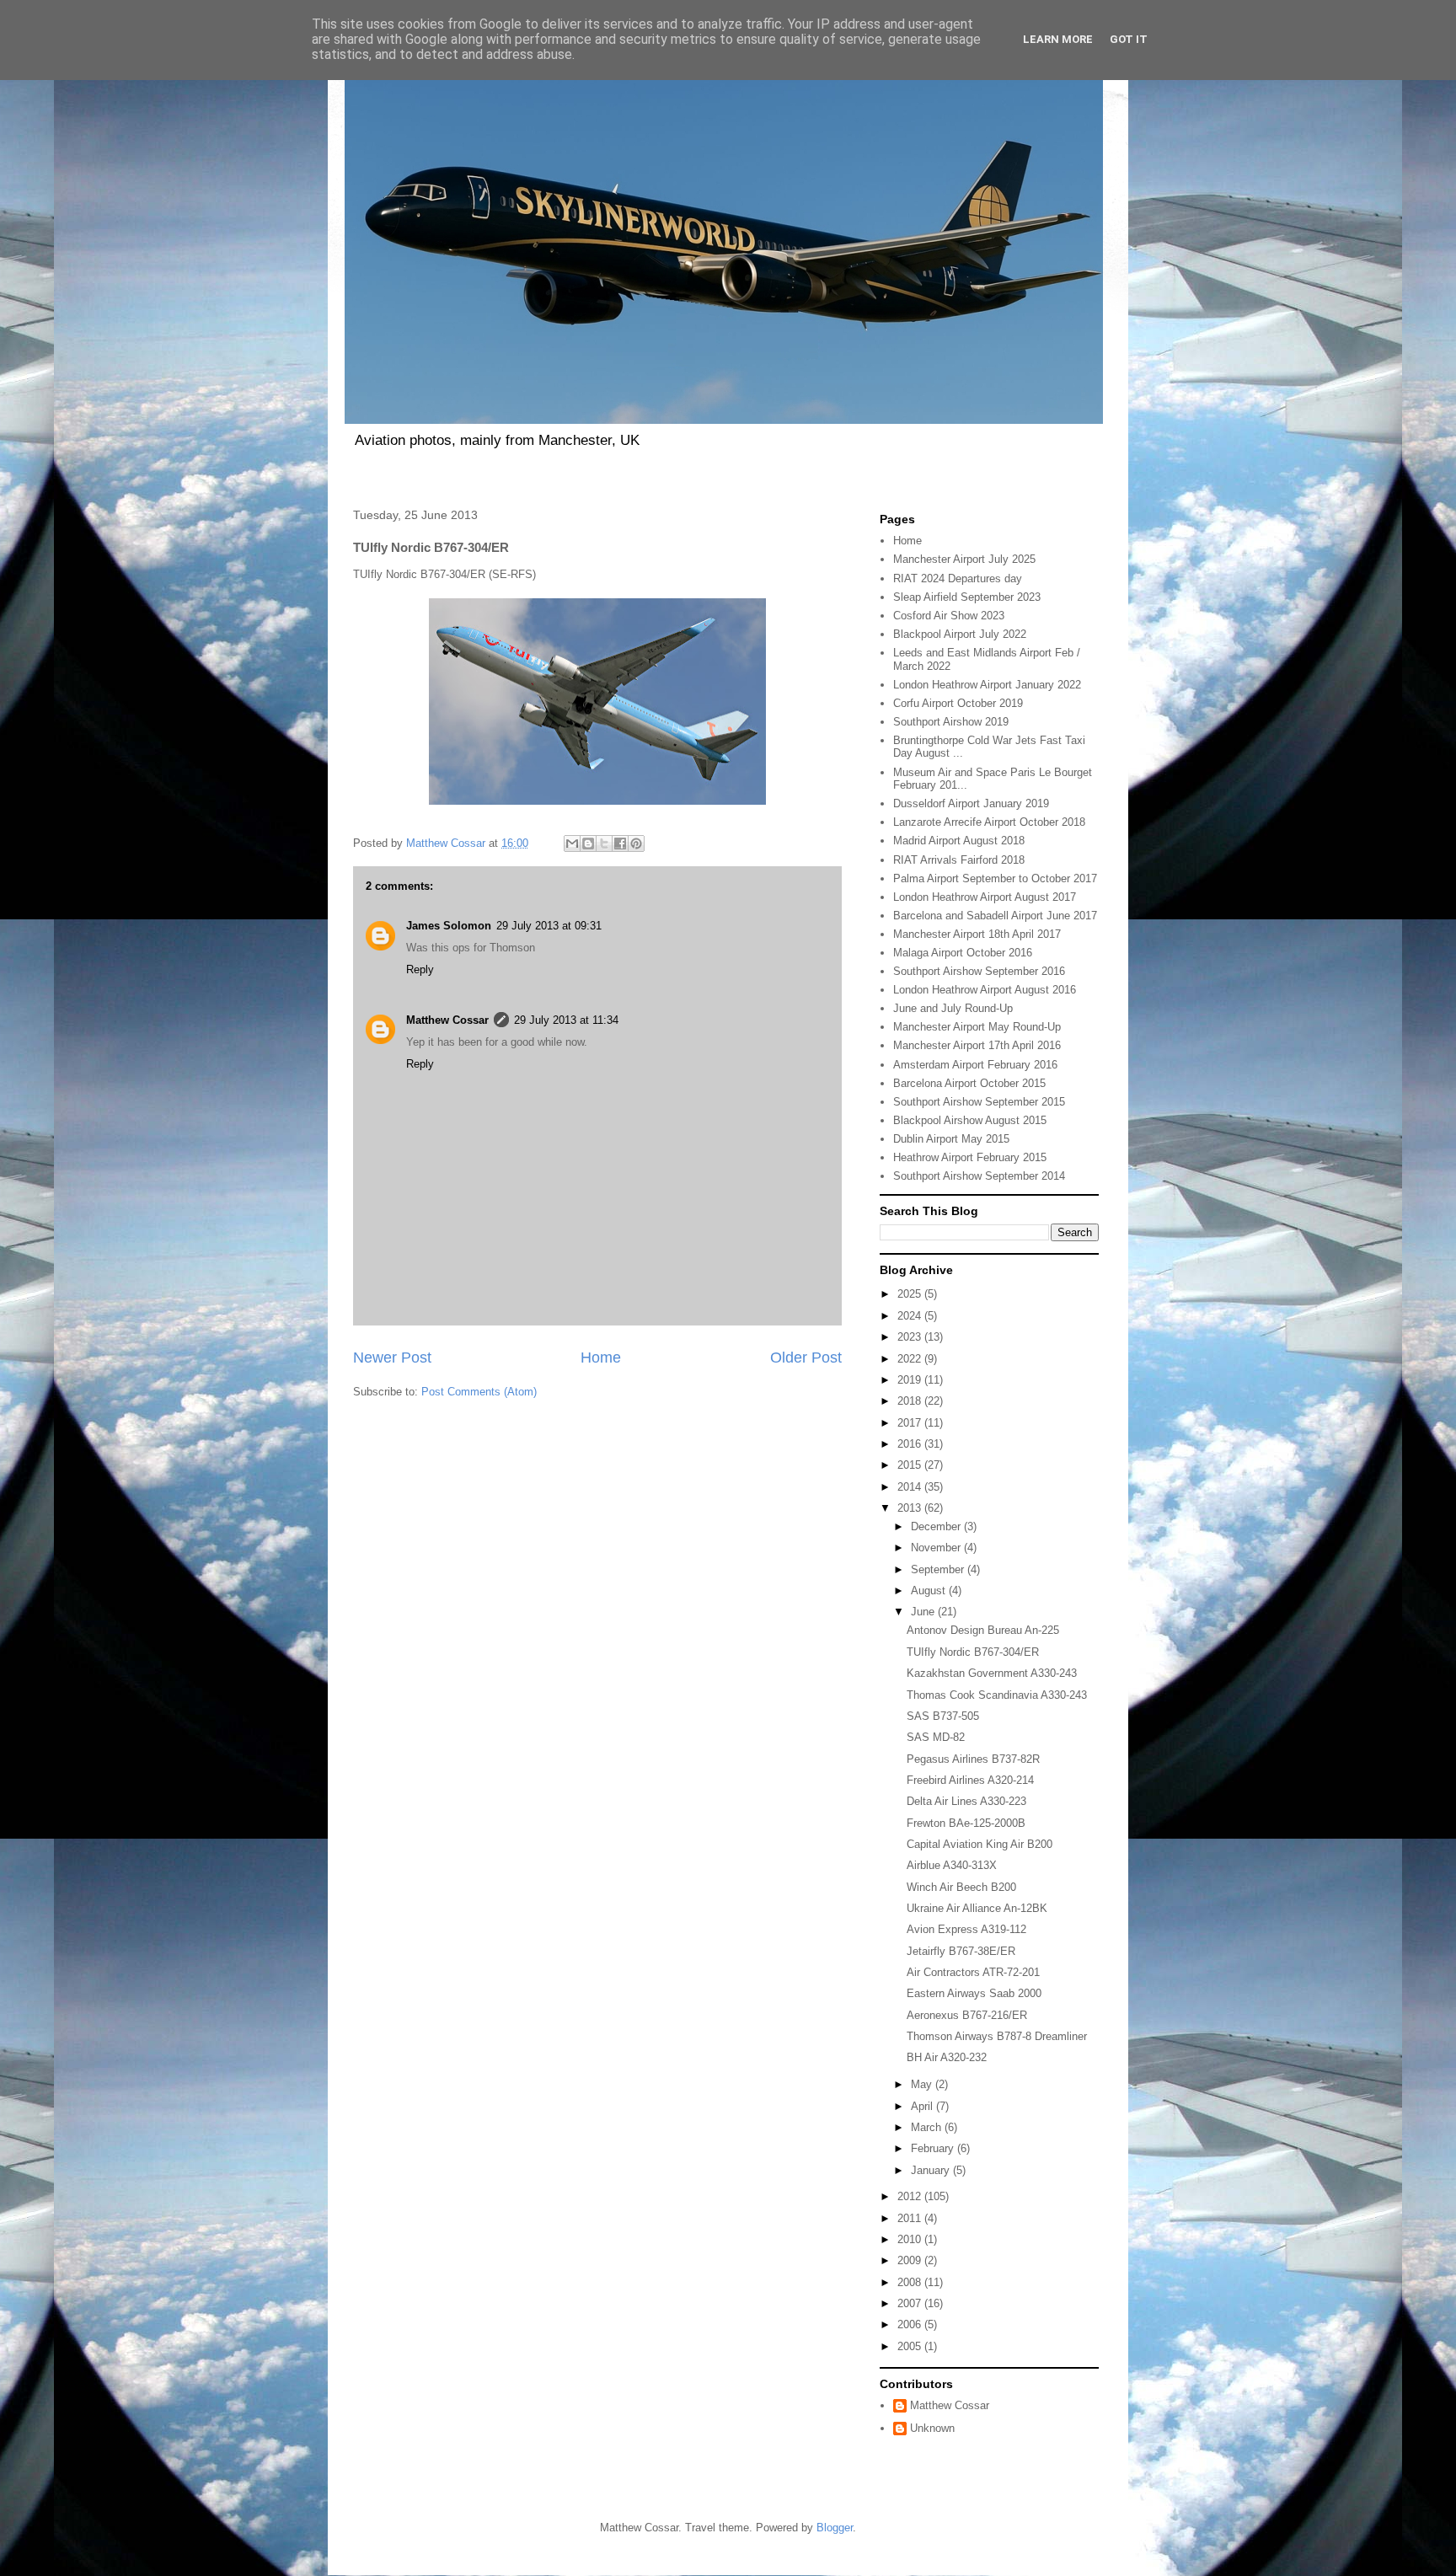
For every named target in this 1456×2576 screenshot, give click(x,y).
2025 (911, 1294)
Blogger (835, 2528)
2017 (911, 1423)
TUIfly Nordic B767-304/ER (973, 1652)
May (923, 2084)
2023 (911, 1337)
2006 (911, 2324)
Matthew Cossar (447, 1020)
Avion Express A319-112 (966, 1929)
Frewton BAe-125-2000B (966, 1823)
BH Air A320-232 (947, 2057)
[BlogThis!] (588, 843)
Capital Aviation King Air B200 (980, 1844)
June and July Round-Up (953, 1008)
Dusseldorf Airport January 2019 (971, 803)
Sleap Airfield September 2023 (967, 597)
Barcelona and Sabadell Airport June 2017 (995, 916)
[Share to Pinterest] (636, 843)
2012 (911, 2196)
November (937, 1548)
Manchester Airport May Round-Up (977, 1027)
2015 (911, 1465)
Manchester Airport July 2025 (964, 559)
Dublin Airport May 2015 (951, 1139)
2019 (911, 1380)
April (923, 2106)
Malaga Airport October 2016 (963, 953)
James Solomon (449, 926)
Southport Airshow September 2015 (979, 1102)
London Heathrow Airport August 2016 (985, 990)
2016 (911, 1444)
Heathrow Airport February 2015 (970, 1157)
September (939, 1569)
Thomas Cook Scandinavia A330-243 (997, 1695)
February (934, 2148)
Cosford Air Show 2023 (949, 616)
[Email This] (572, 843)
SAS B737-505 (943, 1716)
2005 (911, 2346)
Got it (1129, 39)
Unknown (932, 2428)
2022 (911, 1359)
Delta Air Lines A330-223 (966, 1801)
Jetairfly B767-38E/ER (961, 1951)
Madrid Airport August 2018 (959, 841)
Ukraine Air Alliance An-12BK (977, 1908)
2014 (911, 1487)
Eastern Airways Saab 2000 (974, 1993)
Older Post (806, 1358)
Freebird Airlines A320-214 (970, 1780)
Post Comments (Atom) (479, 1392)
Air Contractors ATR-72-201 (973, 1972)
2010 (911, 2239)
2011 (911, 2218)
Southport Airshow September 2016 (979, 971)
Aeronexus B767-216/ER (967, 2015)
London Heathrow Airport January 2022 (987, 685)
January (932, 2170)
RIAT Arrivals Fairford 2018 (959, 860)
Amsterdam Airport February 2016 (975, 1065)
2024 (911, 1316)
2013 (911, 1508)
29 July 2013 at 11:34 (566, 1020)
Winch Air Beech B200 (961, 1887)
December (937, 1526)
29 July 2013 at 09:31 (549, 926)
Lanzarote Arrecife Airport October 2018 (989, 822)
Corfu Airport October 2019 (958, 703)
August (930, 1591)
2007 (911, 2303)
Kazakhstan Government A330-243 (992, 1673)
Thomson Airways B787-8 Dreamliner (997, 2036)
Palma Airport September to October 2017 (995, 878)
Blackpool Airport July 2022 (960, 634)
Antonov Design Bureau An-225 (983, 1630)
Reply (420, 969)
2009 (911, 2260)
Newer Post (392, 1358)
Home (601, 1358)
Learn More (1058, 39)
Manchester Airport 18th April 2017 (977, 934)
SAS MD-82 (936, 1737)
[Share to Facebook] (620, 843)
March (928, 2127)
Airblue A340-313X (952, 1865)
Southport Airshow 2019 (951, 722)
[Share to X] (604, 843)
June (924, 1612)
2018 (911, 1401)
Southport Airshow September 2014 (979, 1176)
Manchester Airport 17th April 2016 (977, 1045)
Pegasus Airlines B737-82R (973, 1759)
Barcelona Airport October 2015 (969, 1083)
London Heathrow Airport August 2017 (985, 897)
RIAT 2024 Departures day (958, 578)
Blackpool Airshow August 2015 (970, 1120)
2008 (911, 2282)
